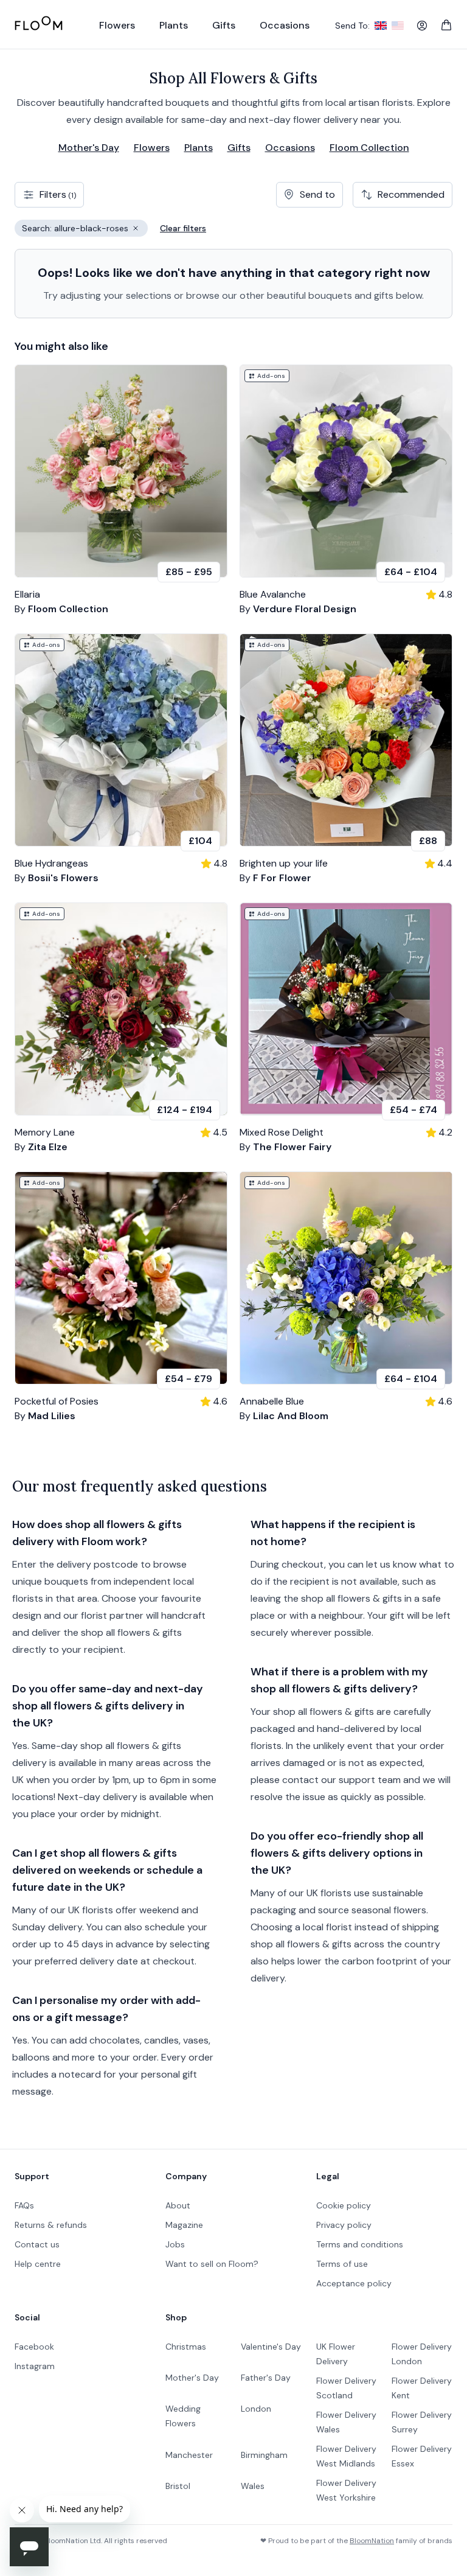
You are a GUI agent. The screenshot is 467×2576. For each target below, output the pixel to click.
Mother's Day (89, 148)
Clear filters (183, 228)
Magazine (184, 2225)
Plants (199, 148)
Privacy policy (344, 2225)
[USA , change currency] (398, 26)
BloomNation (372, 2541)
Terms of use (342, 2264)
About (178, 2205)
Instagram (35, 2366)
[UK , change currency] (381, 26)
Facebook (34, 2347)
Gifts (239, 148)
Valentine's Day (271, 2347)
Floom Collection (369, 148)
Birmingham (264, 2455)
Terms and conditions (360, 2244)
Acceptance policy (354, 2283)
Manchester (189, 2455)
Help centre (38, 2264)
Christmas (186, 2347)
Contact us (37, 2244)
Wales (253, 2486)
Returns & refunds (51, 2225)
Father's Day (266, 2378)
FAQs (24, 2205)
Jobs (175, 2244)
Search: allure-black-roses (85, 230)
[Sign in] (422, 26)
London (256, 2409)
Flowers (152, 148)
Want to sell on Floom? (212, 2264)
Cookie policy (344, 2205)
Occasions (290, 148)
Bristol (178, 2486)
